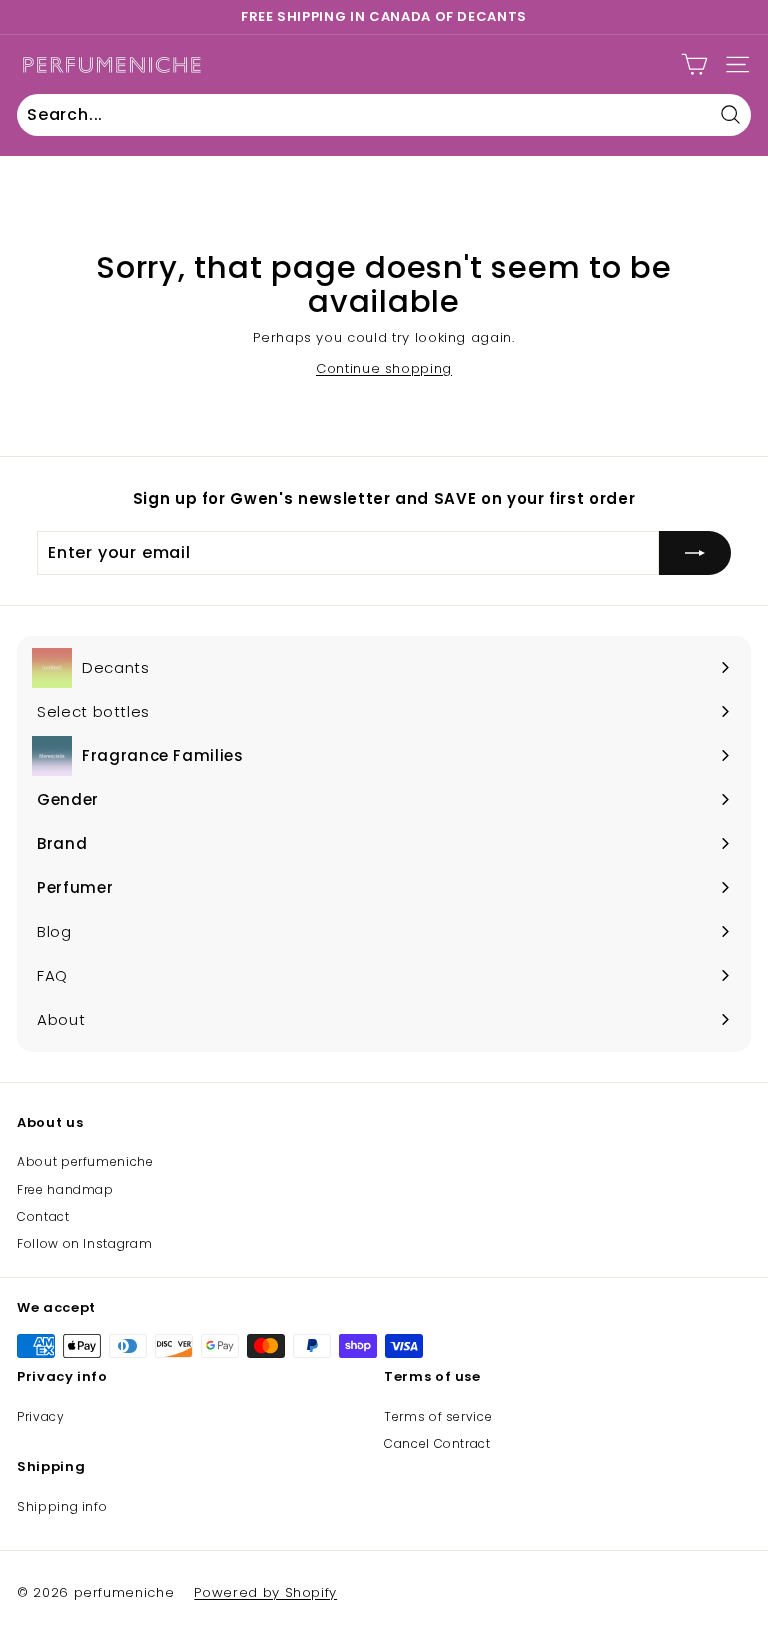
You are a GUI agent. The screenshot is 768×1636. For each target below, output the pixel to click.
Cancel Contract (437, 1443)
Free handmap (65, 1189)
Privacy (41, 1416)
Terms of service (438, 1416)
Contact (43, 1216)
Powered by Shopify (265, 1592)
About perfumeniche (85, 1161)
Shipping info (62, 1506)
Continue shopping (384, 368)
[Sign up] (695, 553)
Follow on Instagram (84, 1243)
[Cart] (694, 64)
